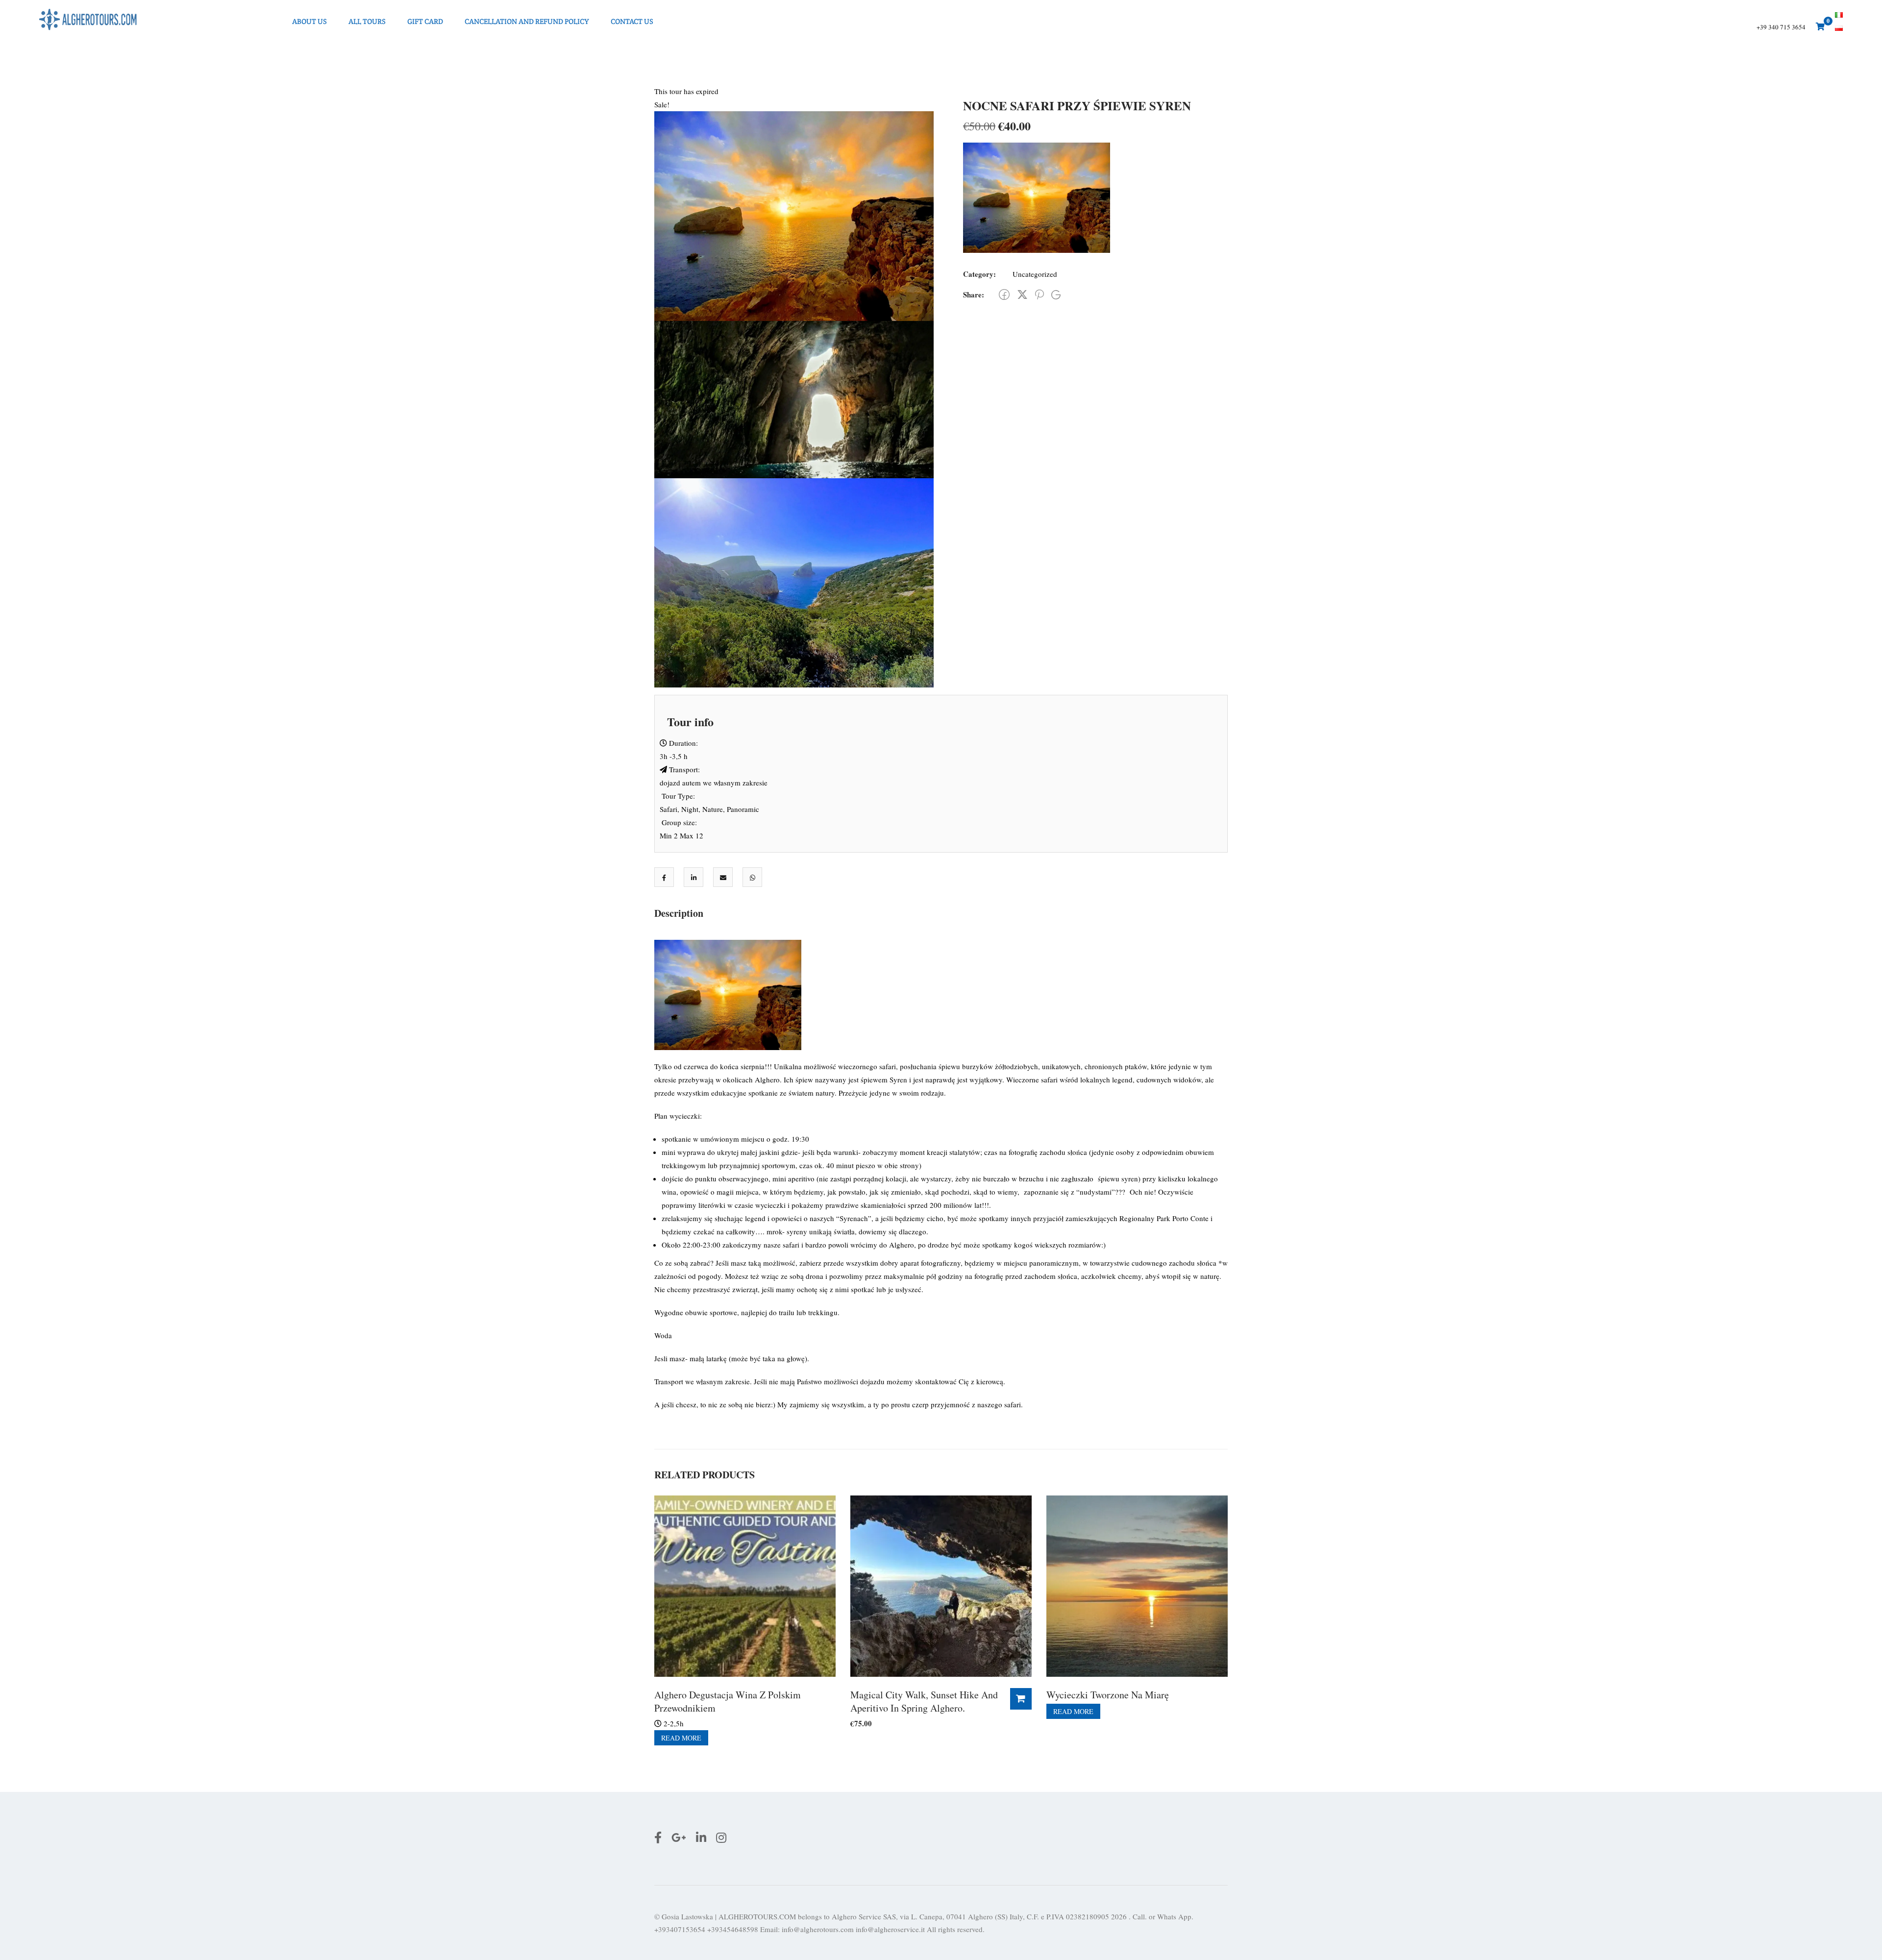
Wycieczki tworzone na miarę (1108, 1695)
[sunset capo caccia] (794, 215)
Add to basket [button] (1021, 1699)
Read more (681, 1738)
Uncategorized (1035, 274)
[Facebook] (1004, 294)
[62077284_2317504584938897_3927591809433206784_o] (794, 398)
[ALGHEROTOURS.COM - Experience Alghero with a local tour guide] (88, 21)
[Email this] (723, 878)
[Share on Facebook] (664, 878)
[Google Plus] (1056, 295)
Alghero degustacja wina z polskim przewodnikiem (728, 1701)
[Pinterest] (1040, 294)
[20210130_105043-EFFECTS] (794, 582)
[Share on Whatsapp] (753, 878)
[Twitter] (1022, 294)
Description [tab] (679, 913)
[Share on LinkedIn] (694, 878)
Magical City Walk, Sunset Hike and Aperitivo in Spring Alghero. (924, 1701)
